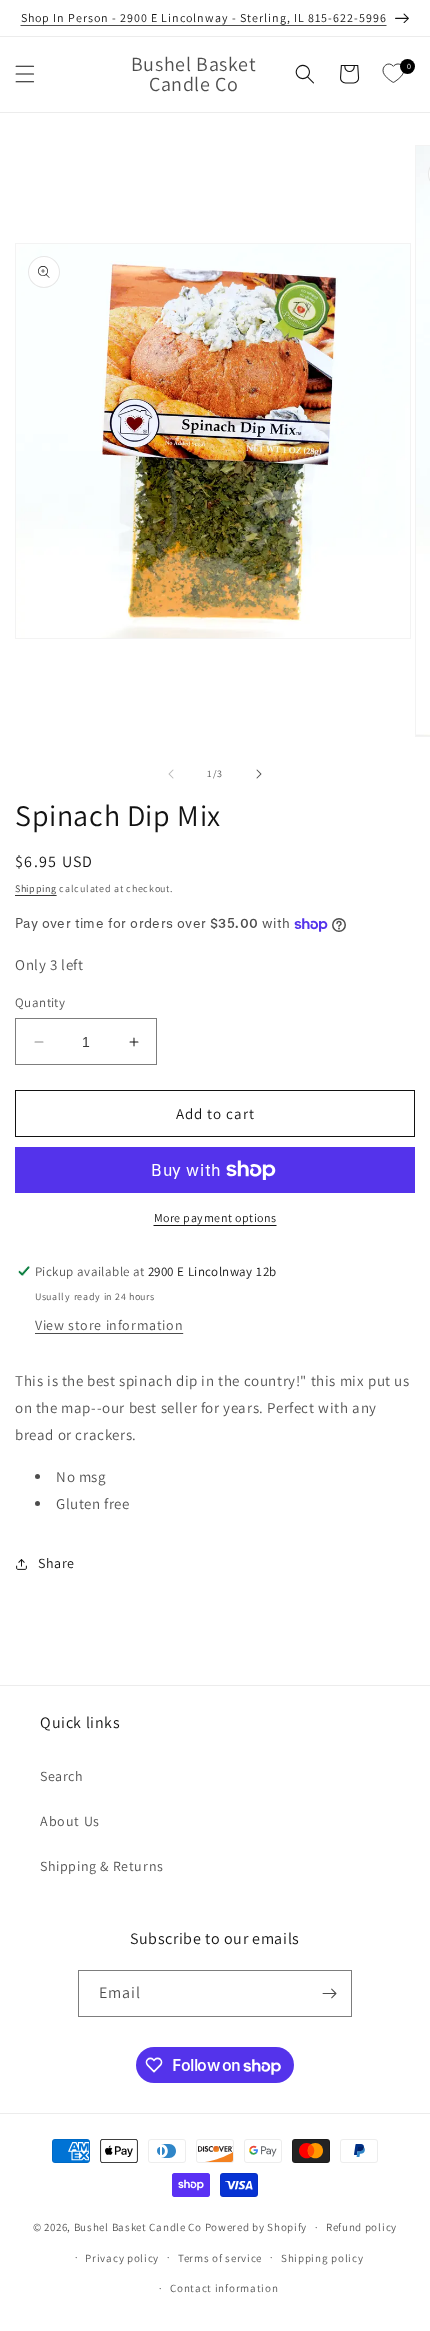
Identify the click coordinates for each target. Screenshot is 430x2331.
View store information (109, 1325)
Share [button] (56, 1563)
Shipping (36, 888)
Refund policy (361, 2227)
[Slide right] (259, 774)
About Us (70, 1821)
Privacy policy (122, 2258)
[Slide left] (171, 774)
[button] (25, 74)
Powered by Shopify (256, 2227)
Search (62, 1776)
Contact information (224, 2288)
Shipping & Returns (102, 1866)
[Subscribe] (329, 1993)
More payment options (215, 1217)
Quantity (40, 1002)
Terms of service (220, 2258)
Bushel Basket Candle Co (138, 2227)
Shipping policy (322, 2258)
